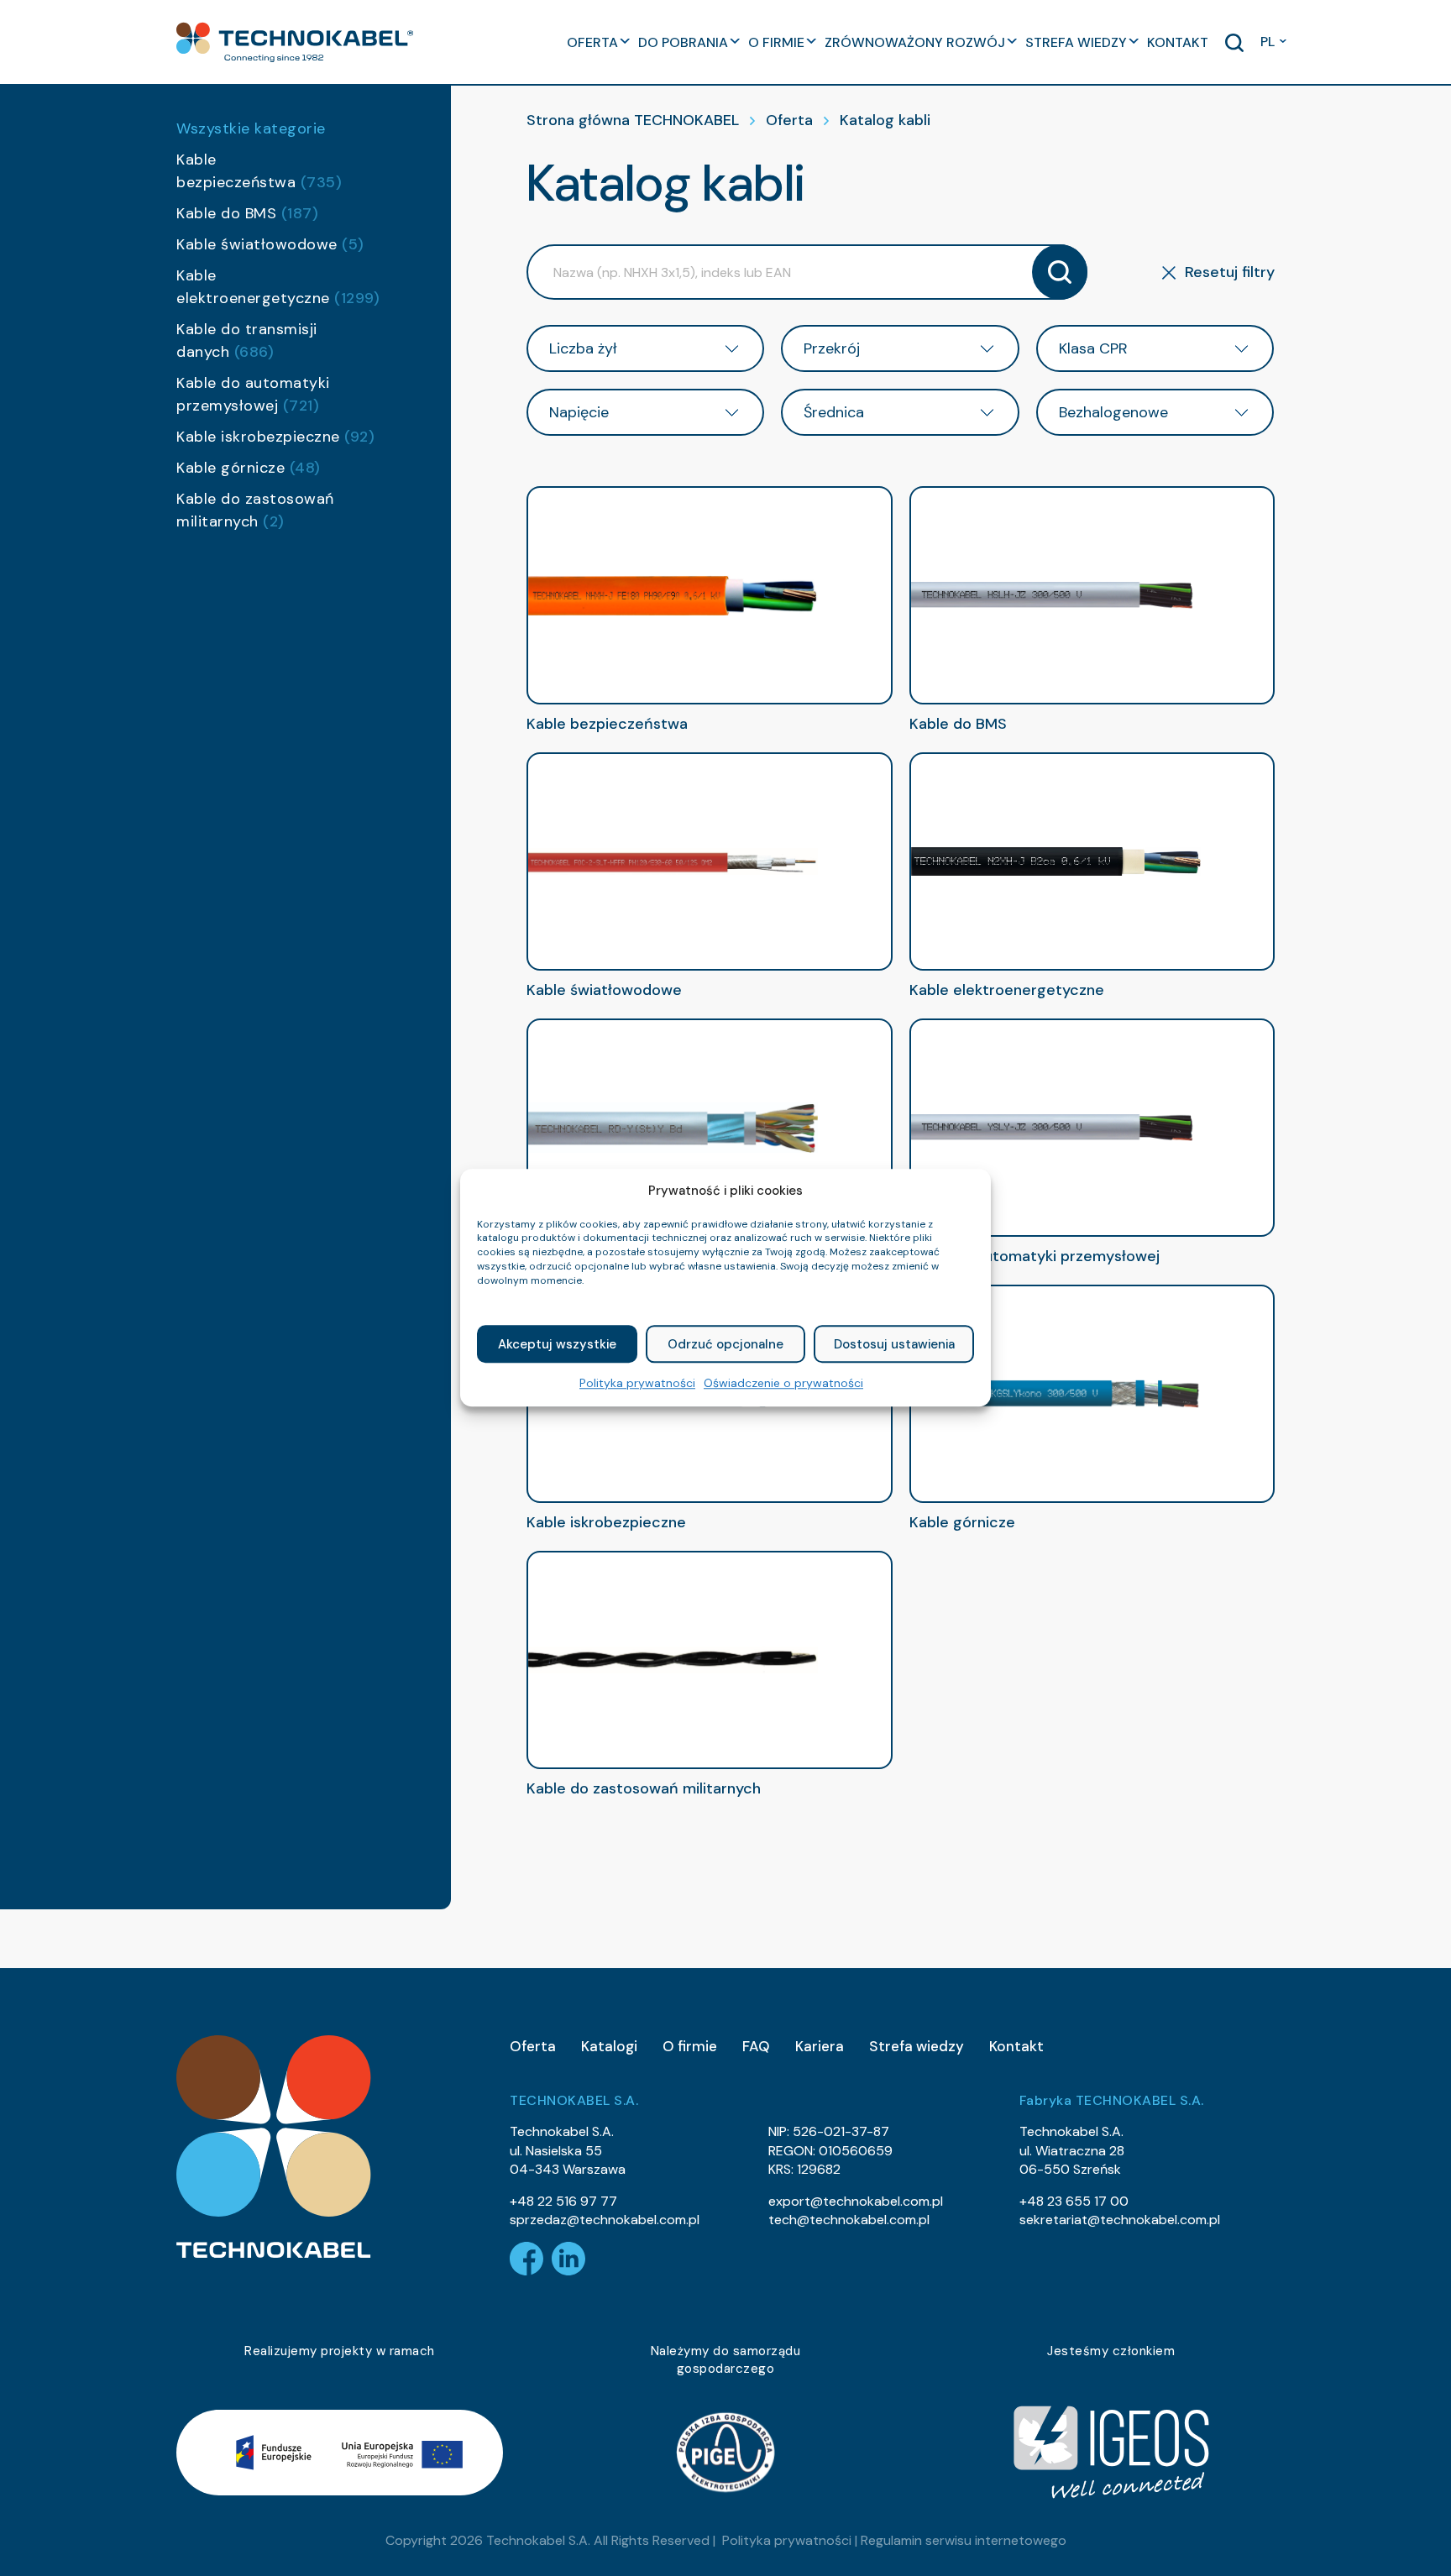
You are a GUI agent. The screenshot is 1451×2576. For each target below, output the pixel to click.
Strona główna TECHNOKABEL (633, 120)
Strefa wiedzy (917, 2046)
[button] (295, 42)
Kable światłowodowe (270, 244)
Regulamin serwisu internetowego (964, 2540)
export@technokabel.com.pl (856, 2201)
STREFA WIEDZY (1076, 42)
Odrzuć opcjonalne (725, 1344)
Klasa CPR (1093, 348)
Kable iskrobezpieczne (275, 437)
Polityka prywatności (637, 1384)
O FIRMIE (776, 42)
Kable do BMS (247, 213)
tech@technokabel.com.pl (849, 2220)
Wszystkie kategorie (251, 128)
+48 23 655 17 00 (1074, 2201)
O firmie (690, 2046)
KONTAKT (1178, 42)
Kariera (820, 2046)
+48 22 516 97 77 (563, 2201)
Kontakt (1016, 2046)
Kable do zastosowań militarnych (255, 510)
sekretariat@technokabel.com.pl (1120, 2220)
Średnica (834, 412)
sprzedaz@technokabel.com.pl (605, 2220)
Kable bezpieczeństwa (259, 171)
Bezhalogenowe (1113, 412)
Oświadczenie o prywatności (783, 1384)
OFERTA (592, 42)
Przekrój (832, 348)
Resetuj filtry (1230, 272)
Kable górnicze (249, 468)
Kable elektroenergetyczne (276, 287)
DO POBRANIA (683, 42)
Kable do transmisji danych (247, 340)
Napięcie (579, 412)
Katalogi (609, 2046)
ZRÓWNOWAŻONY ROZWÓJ (915, 42)
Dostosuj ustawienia (894, 1344)
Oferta (789, 120)
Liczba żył (583, 348)
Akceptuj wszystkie (557, 1344)
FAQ (756, 2046)
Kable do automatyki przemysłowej (253, 394)
